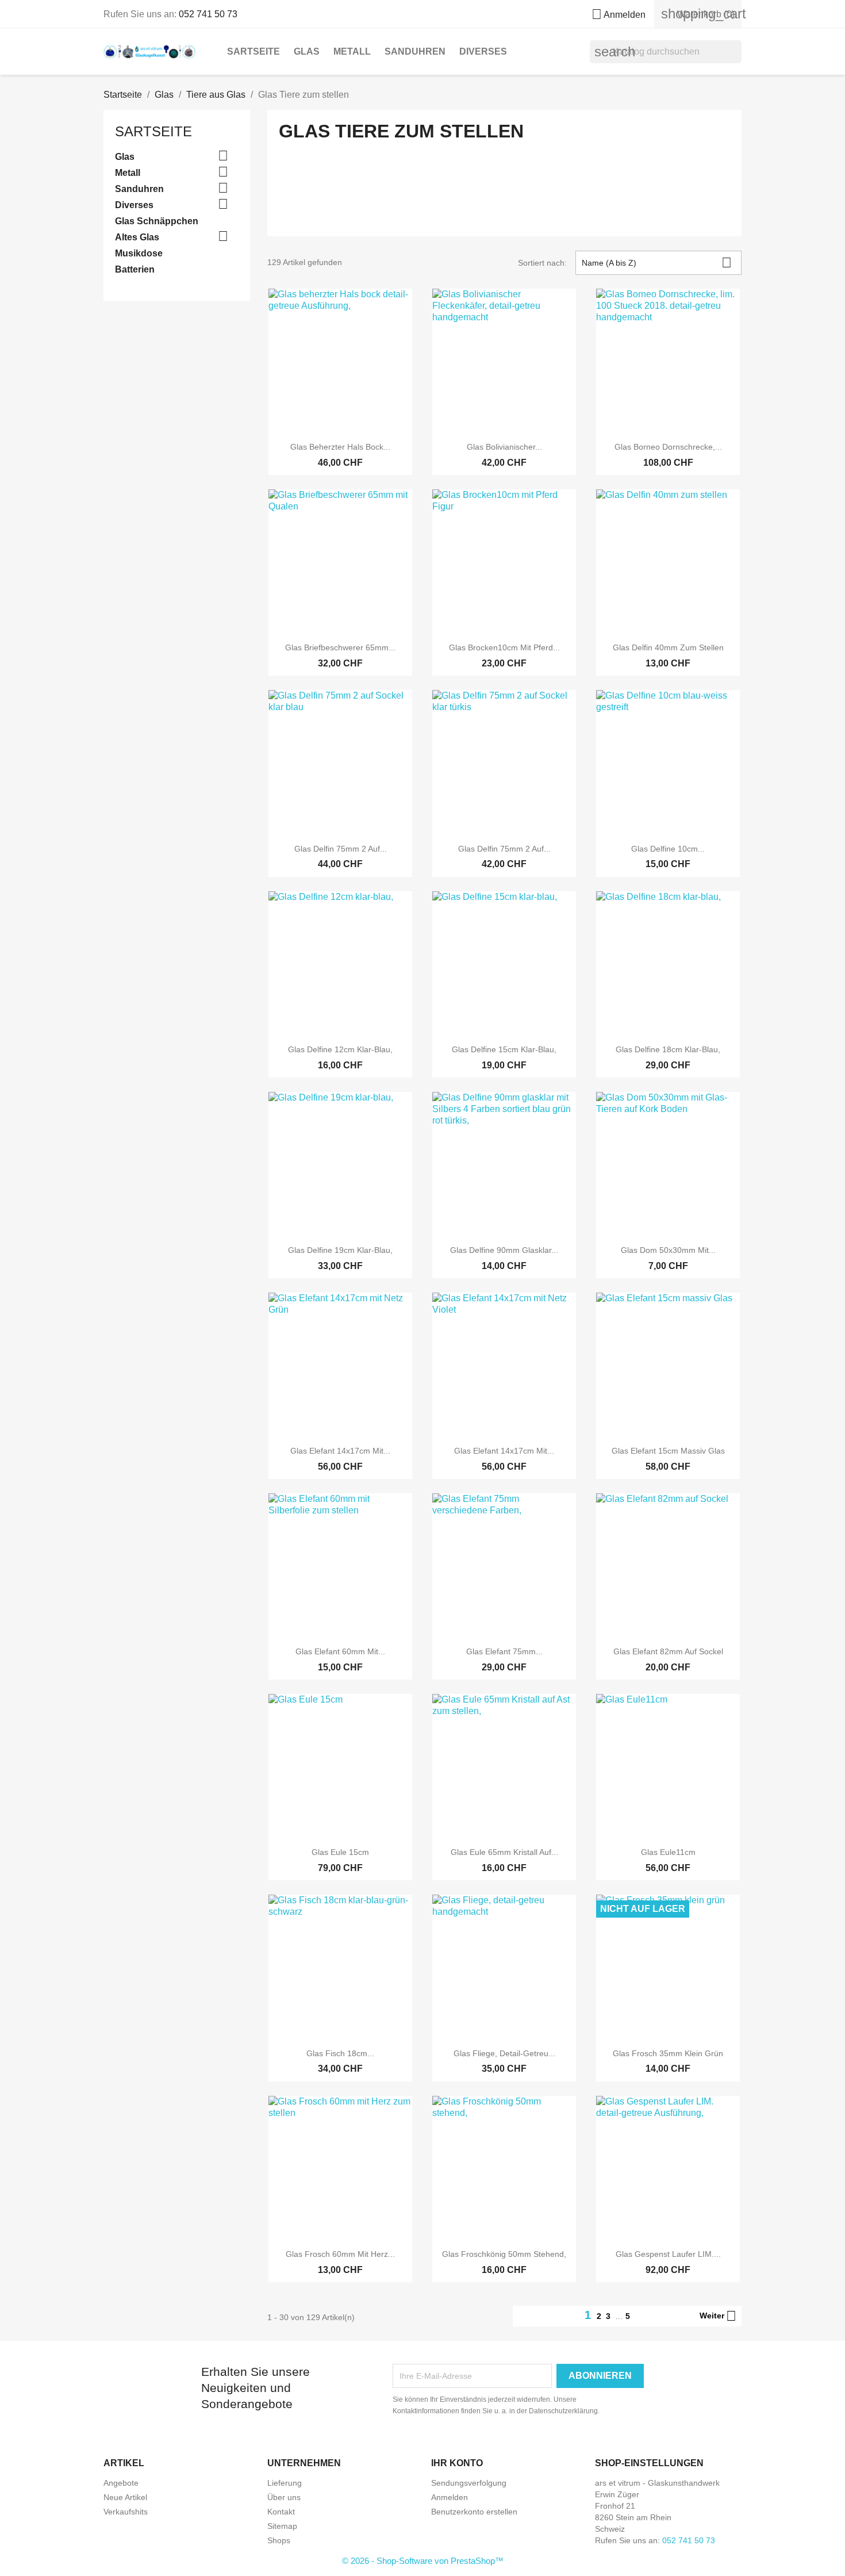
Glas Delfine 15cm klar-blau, (504, 1049)
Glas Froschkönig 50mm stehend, (504, 2254)
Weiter (718, 2316)
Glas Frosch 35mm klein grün (668, 2053)
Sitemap (282, 2526)
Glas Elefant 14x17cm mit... (340, 1451)
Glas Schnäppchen (157, 221)
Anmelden (450, 2497)
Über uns (284, 2497)
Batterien (135, 269)
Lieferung (285, 2483)
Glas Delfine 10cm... (668, 849)
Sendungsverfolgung (469, 2483)
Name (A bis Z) (657, 262)
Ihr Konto (457, 2463)
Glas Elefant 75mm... (504, 1651)
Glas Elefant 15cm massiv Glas (668, 1451)
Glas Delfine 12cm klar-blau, (340, 1049)
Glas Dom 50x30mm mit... (668, 1250)
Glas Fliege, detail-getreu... (504, 2053)
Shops (279, 2540)
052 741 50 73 (208, 14)
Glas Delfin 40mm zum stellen (668, 647)
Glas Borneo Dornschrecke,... (668, 447)
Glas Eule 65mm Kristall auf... (504, 1852)
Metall (352, 51)
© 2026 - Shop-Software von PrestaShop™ (423, 2561)
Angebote (121, 2483)
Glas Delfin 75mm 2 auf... (341, 849)
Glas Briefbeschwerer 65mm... (340, 647)
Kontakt (281, 2512)
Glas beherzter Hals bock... (340, 447)
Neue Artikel (125, 2497)
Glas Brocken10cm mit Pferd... (504, 647)
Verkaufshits (126, 2512)
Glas (307, 51)
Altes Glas (137, 237)
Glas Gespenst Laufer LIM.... (668, 2254)
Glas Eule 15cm (340, 1852)
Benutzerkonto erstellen (474, 2512)
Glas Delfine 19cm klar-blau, (340, 1250)
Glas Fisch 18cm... (340, 2053)
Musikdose (139, 253)
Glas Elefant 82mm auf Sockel (668, 1651)
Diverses (483, 51)
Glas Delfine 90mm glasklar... (504, 1250)
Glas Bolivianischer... (504, 447)
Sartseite (253, 51)
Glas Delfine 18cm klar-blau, (668, 1049)
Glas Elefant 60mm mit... (340, 1651)
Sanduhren (415, 51)
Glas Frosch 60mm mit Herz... (340, 2254)
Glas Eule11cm (668, 1852)
